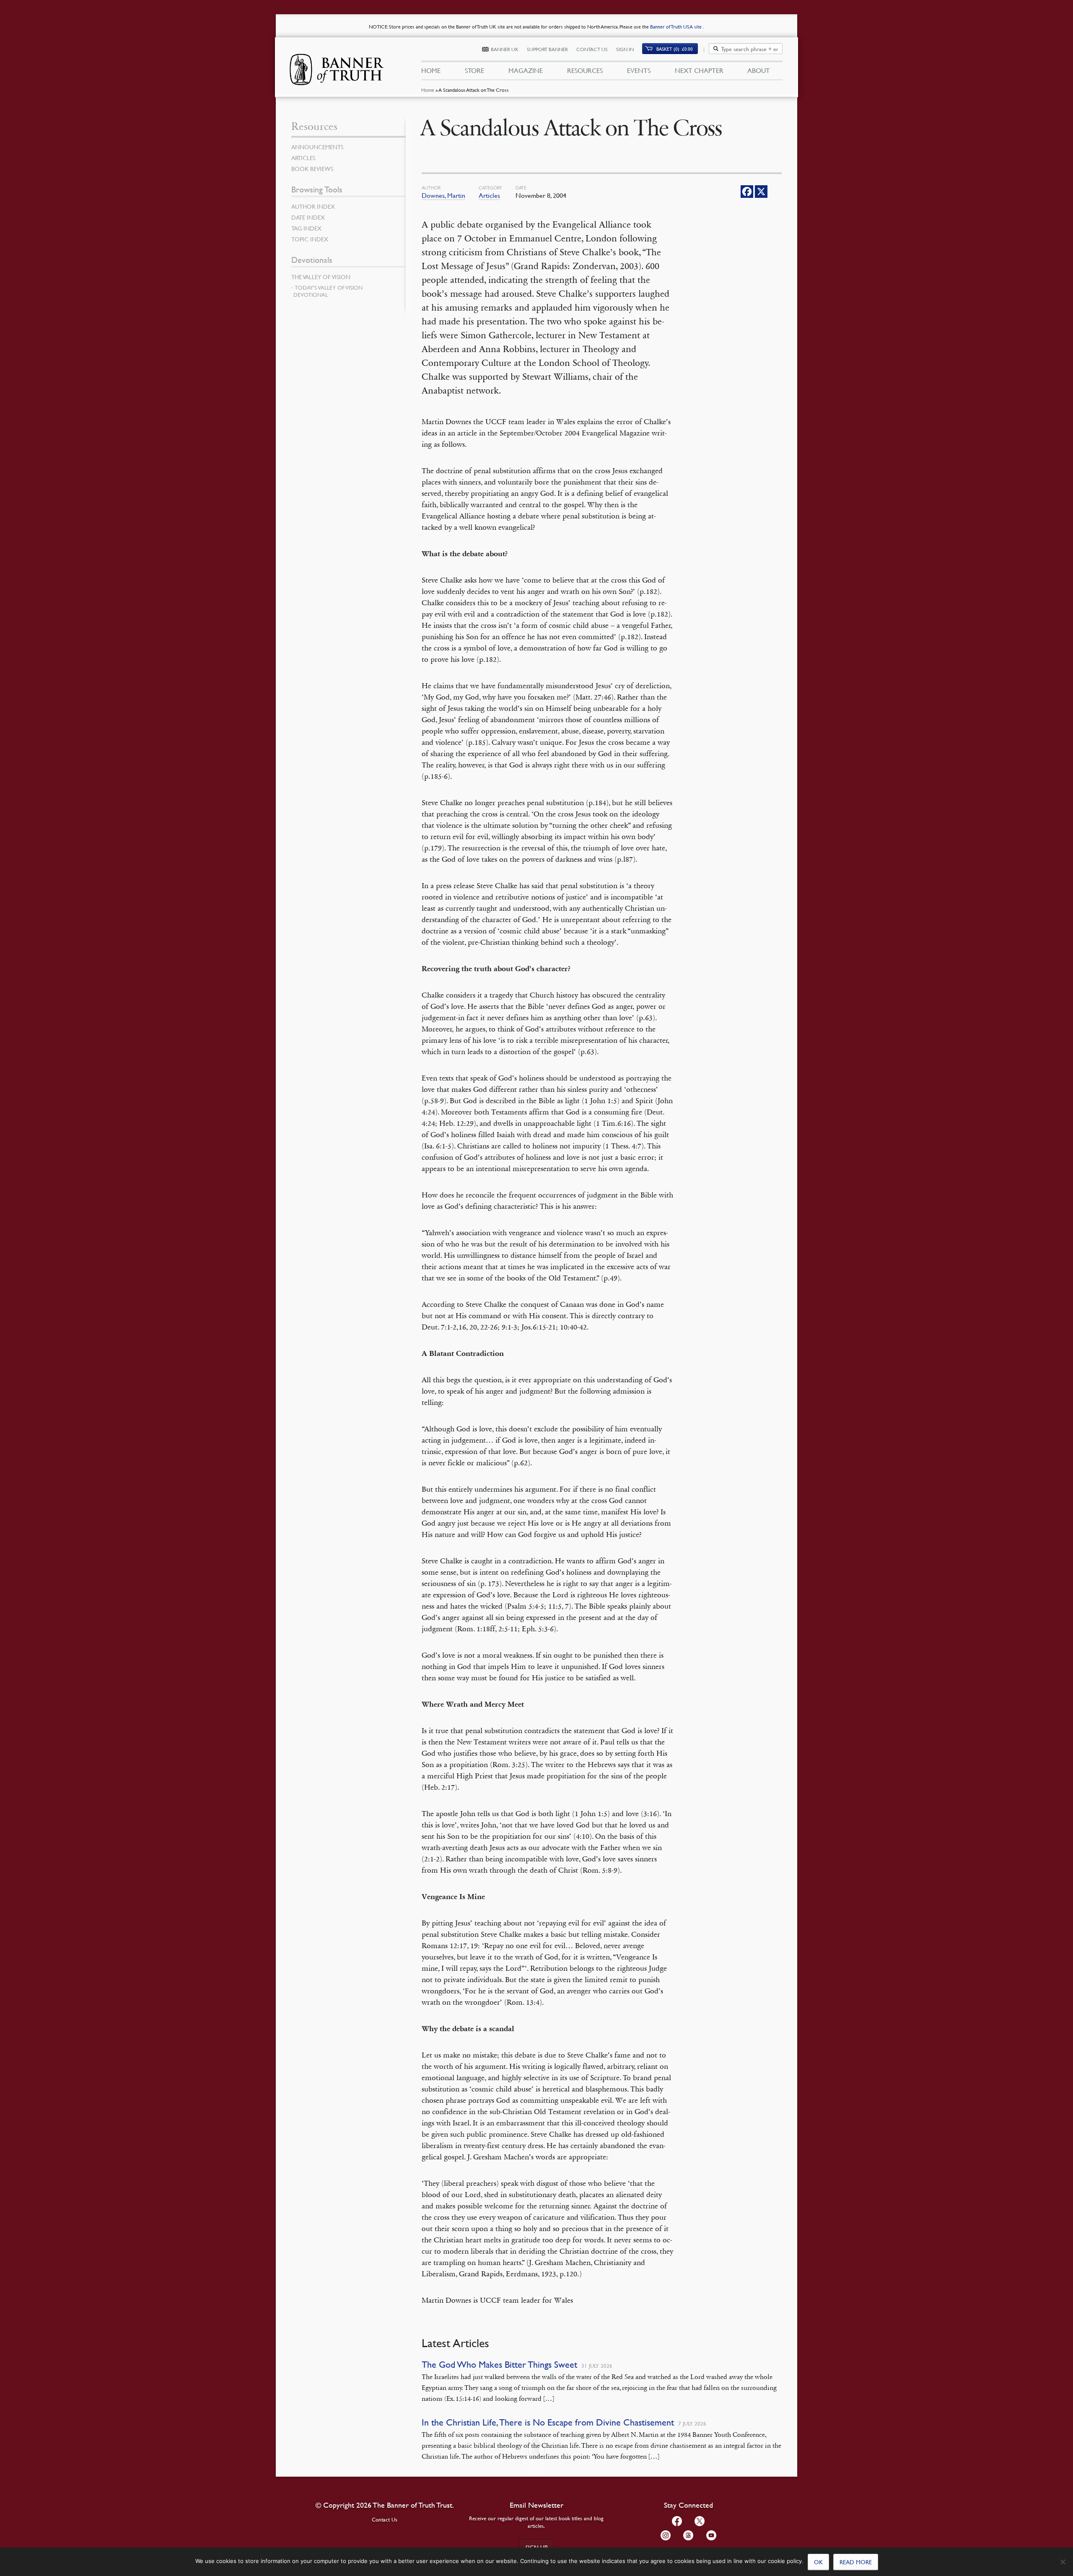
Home (428, 90)
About (759, 70)
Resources (585, 70)
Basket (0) (675, 49)
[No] (1063, 2562)
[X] (761, 192)
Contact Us (592, 49)
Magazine (526, 70)
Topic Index (310, 239)
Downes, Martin (443, 195)
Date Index (308, 217)
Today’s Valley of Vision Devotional (328, 291)
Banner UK (505, 49)
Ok (818, 2562)
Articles (489, 195)
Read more (856, 2562)
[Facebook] (747, 192)
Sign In (625, 49)
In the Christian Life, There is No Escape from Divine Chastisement (548, 2422)
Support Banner (547, 49)
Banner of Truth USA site (676, 27)
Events (639, 70)
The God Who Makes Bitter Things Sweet (499, 2365)
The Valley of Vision (321, 277)
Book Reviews (312, 168)
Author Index (313, 206)
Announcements (317, 147)
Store (474, 70)
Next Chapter (699, 70)
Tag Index (306, 228)
